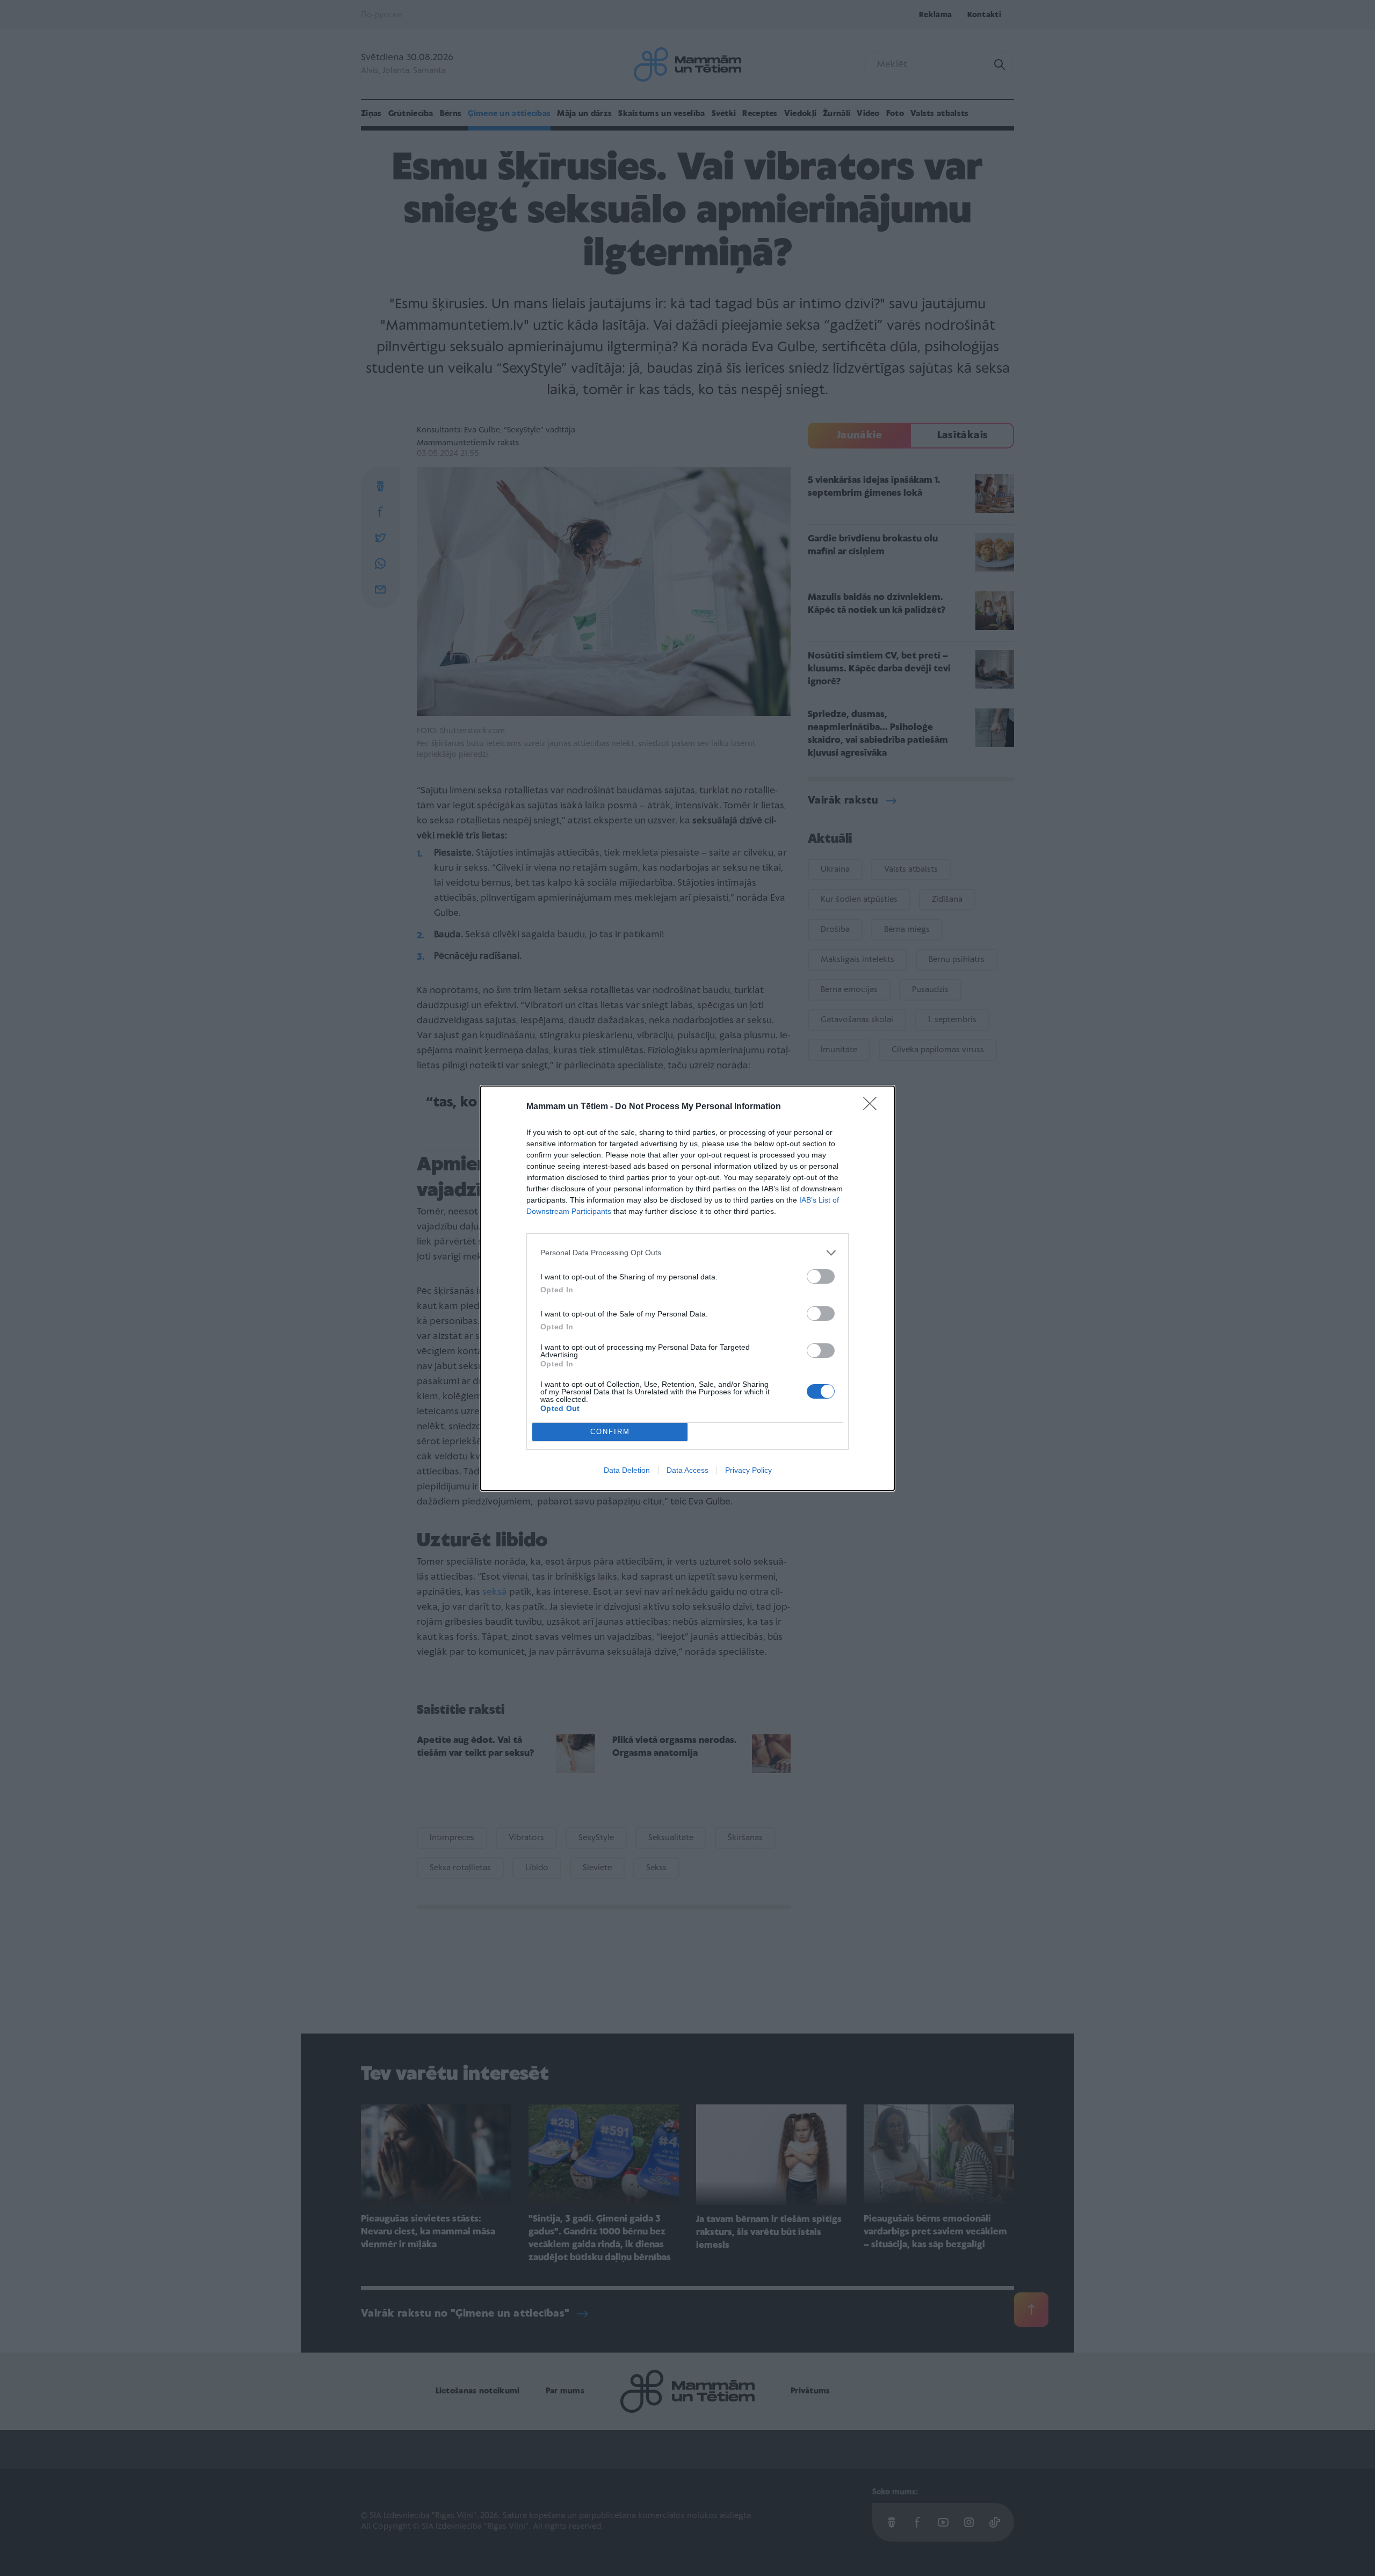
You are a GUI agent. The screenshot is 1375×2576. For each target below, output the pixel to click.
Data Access (687, 1470)
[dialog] (687, 1288)
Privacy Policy (748, 1470)
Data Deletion (627, 1470)
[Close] (873, 1107)
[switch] (821, 1276)
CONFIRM (610, 1432)
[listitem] (687, 1253)
